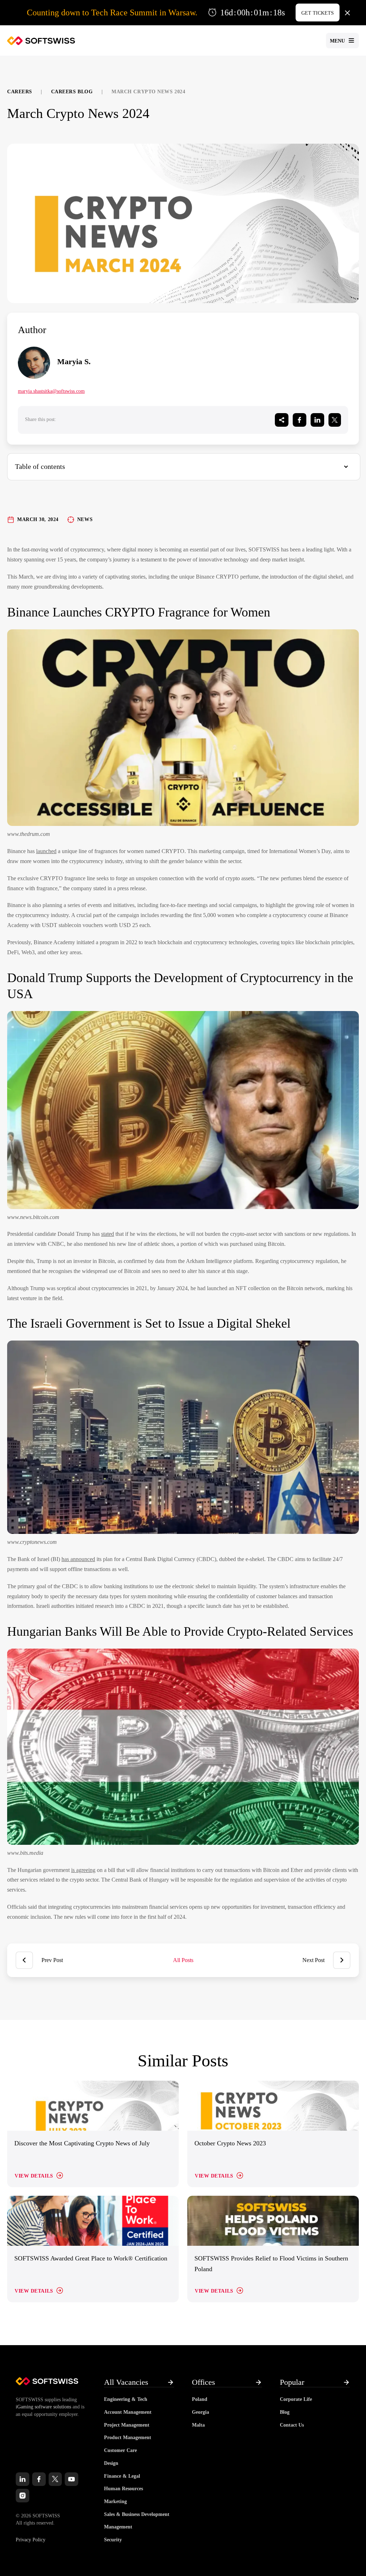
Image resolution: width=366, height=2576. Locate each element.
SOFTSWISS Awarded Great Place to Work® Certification (91, 2258)
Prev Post (52, 1960)
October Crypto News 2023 (230, 2143)
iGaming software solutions (43, 2407)
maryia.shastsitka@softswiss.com (51, 391)
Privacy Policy (31, 2540)
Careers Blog (72, 92)
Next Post (313, 1960)
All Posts (183, 1960)
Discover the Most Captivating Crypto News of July (82, 2143)
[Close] (347, 13)
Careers (20, 92)
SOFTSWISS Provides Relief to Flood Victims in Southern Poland (271, 2264)
